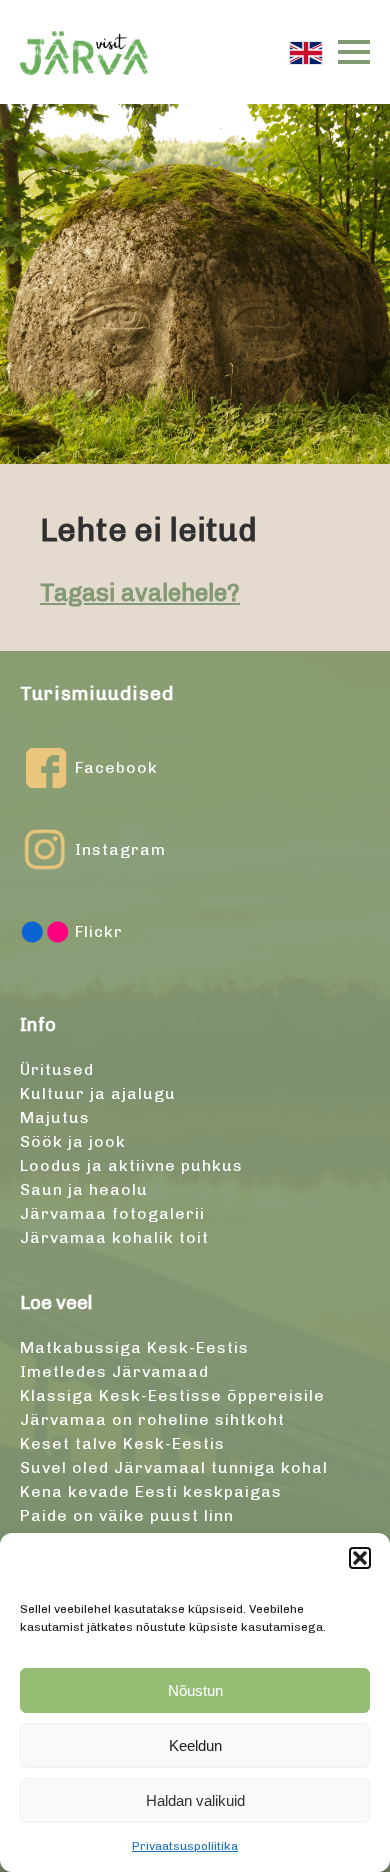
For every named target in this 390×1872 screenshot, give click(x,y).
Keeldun (195, 1745)
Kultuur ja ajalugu (98, 1093)
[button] (360, 1558)
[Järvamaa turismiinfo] (84, 52)
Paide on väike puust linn (127, 1515)
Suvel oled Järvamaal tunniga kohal (174, 1467)
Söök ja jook (73, 1141)
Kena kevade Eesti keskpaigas (151, 1491)
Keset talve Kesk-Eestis (122, 1443)
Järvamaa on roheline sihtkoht (152, 1419)
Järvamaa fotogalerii (112, 1213)
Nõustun (195, 1690)
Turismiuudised (97, 693)
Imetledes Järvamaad (114, 1371)
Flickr (99, 931)
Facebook (116, 767)
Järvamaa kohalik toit (114, 1237)
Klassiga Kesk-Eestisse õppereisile (172, 1395)
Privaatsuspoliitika (185, 1846)
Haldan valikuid (195, 1800)
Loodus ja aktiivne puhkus (131, 1165)
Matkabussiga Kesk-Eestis (134, 1347)
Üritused (57, 1069)
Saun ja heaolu (84, 1189)
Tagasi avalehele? (140, 592)
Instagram (120, 849)
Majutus (55, 1117)
